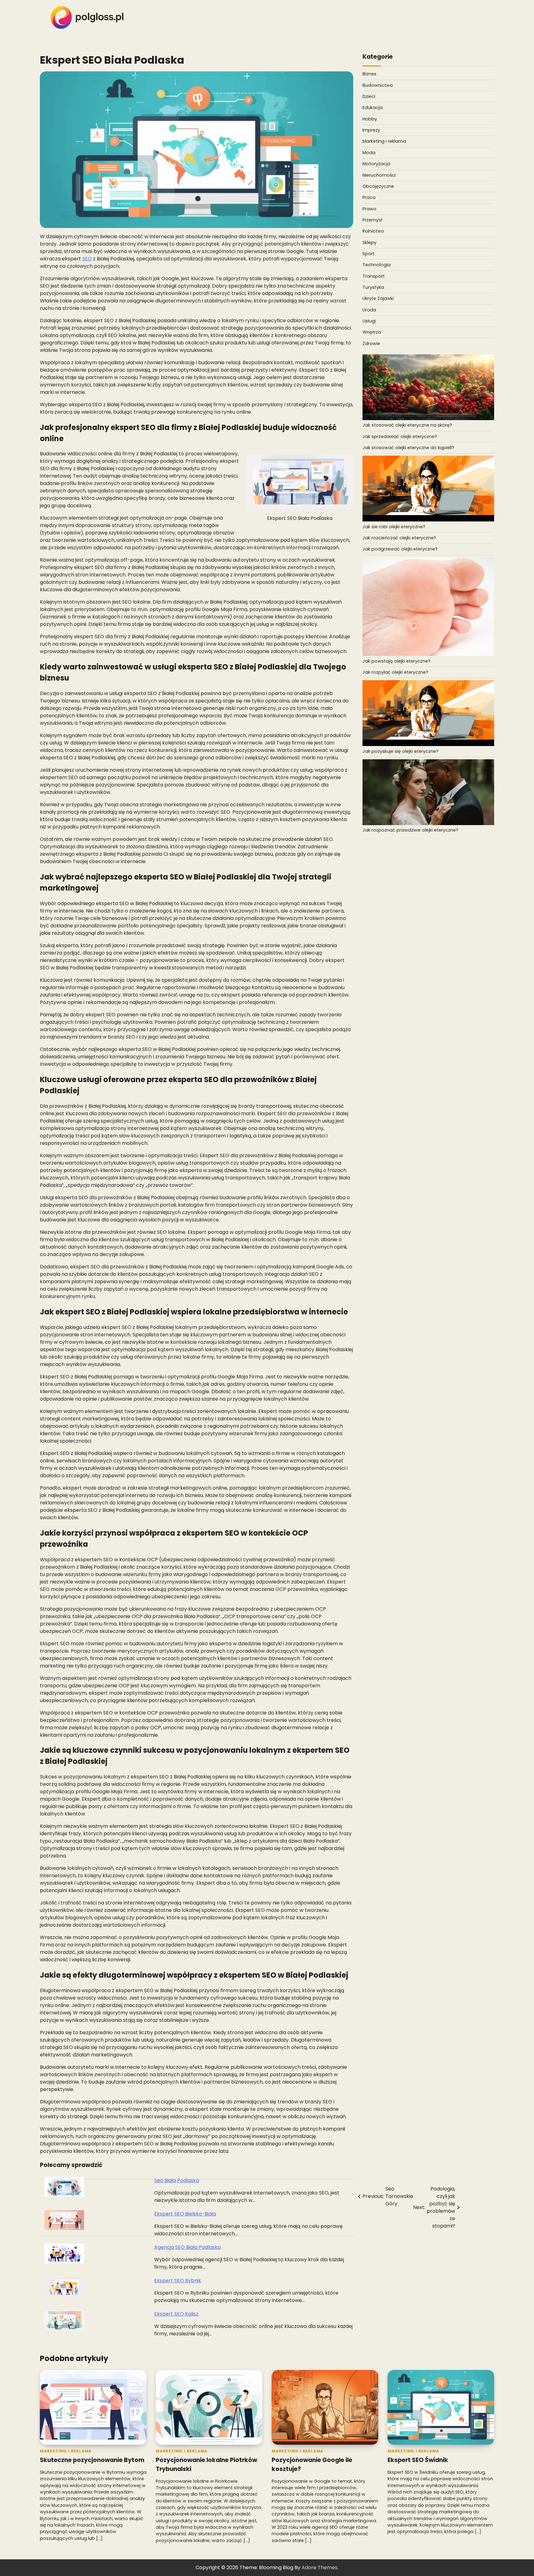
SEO (87, 259)
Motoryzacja (376, 164)
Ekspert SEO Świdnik (418, 2460)
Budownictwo (378, 85)
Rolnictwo (373, 231)
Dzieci (369, 96)
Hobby (370, 119)
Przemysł (372, 220)
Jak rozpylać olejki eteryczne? (395, 672)
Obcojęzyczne (378, 186)
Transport (374, 276)
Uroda (369, 310)
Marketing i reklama (384, 141)
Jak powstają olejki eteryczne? (396, 661)
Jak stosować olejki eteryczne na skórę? (407, 425)
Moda (369, 153)
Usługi (369, 321)
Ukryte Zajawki (378, 298)
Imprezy (371, 130)
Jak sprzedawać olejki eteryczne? (400, 436)
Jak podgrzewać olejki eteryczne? (400, 549)
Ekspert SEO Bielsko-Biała (185, 2214)
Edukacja (373, 108)
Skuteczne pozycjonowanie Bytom (92, 2460)
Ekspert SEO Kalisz (176, 2314)
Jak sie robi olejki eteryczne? (394, 527)
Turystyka (373, 287)
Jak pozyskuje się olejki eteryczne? (400, 751)
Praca (369, 197)
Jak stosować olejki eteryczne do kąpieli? (408, 448)
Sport (369, 254)
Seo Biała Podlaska (177, 2180)
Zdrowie (371, 344)
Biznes (369, 74)
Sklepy (369, 242)
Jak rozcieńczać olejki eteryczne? (399, 538)
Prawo (369, 209)
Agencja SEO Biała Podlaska (187, 2247)
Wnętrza (372, 332)
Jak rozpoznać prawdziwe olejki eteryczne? (410, 830)
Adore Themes (320, 2568)
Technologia (377, 265)
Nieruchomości (379, 175)
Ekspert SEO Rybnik (178, 2281)
